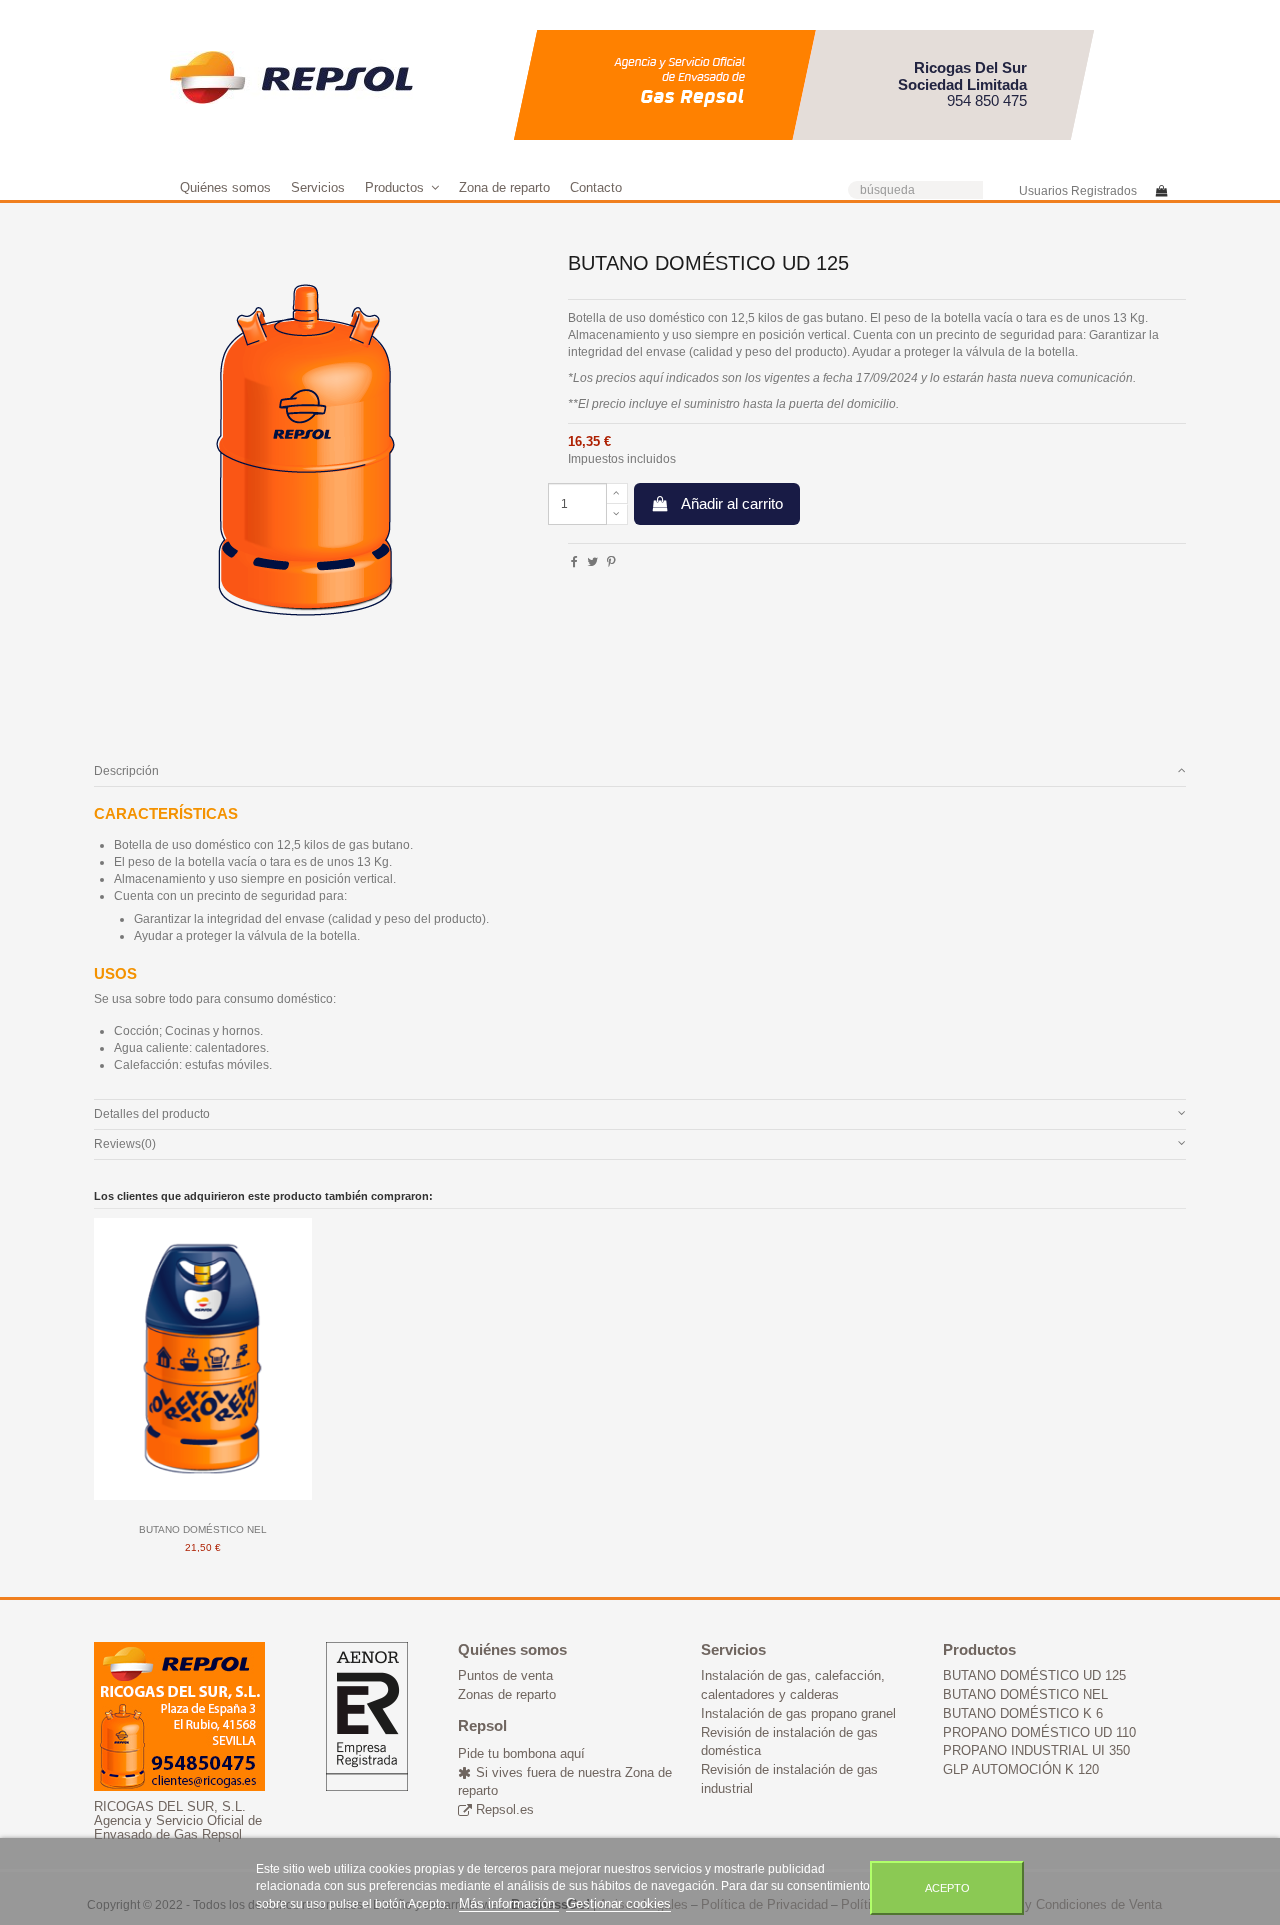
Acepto (947, 1888)
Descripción (126, 771)
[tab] (640, 772)
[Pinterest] (611, 562)
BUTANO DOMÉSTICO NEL (203, 1529)
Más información (509, 1903)
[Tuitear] (592, 562)
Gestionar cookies (618, 1903)
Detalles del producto (152, 1114)
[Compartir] (574, 562)
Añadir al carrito (732, 503)
